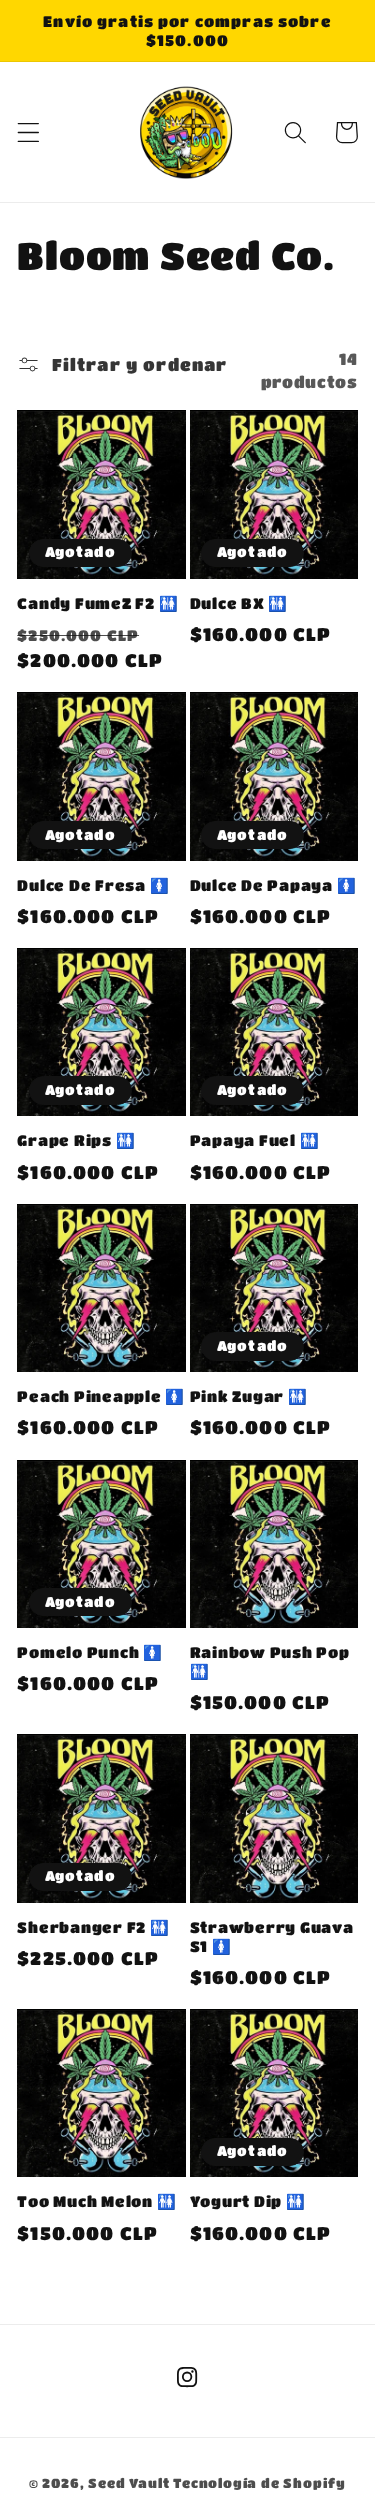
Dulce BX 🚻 (239, 603)
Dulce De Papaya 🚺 (273, 885)
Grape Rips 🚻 (76, 1140)
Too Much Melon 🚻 (96, 2201)
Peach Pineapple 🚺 (101, 1396)
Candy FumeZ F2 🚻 (97, 603)
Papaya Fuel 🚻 (255, 1140)
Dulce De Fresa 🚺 (93, 885)
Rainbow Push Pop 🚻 (270, 1661)
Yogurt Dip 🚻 (248, 2201)
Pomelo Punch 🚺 (90, 1652)
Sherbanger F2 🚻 (93, 1927)
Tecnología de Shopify (259, 2483)
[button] (28, 132)
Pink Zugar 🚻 (249, 1396)
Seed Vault (128, 2483)
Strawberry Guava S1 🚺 (272, 1936)
